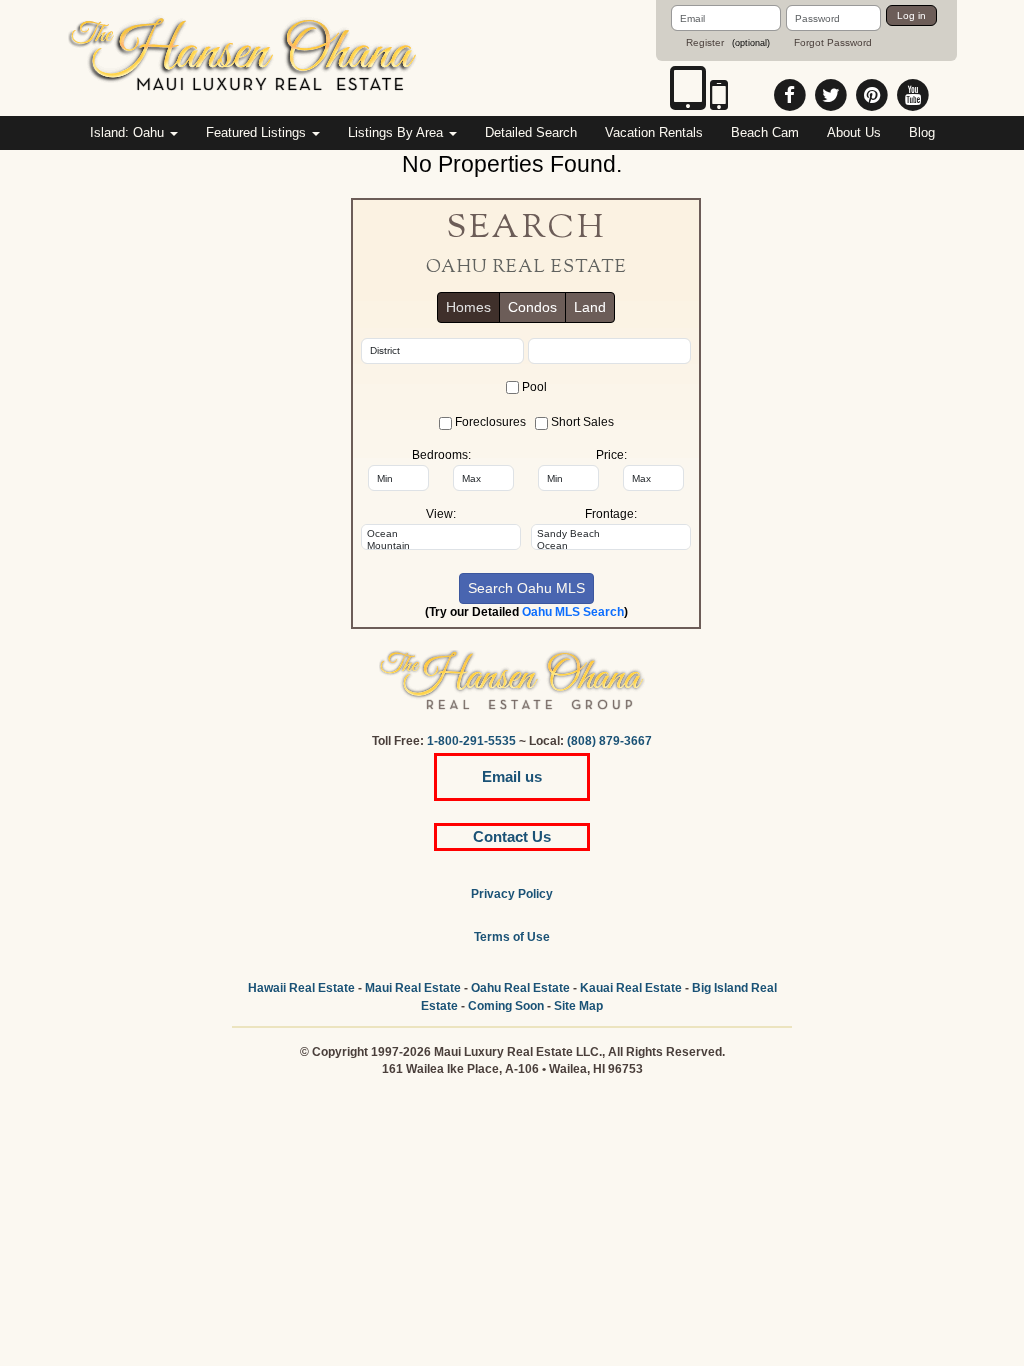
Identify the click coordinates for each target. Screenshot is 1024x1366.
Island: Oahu (129, 132)
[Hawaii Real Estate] (243, 57)
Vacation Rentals (654, 132)
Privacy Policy (512, 894)
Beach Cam (765, 132)
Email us (512, 776)
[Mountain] (441, 546)
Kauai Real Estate (631, 988)
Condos (532, 307)
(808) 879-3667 (609, 741)
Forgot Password (833, 42)
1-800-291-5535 (471, 741)
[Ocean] (441, 534)
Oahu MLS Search (573, 612)
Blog (922, 132)
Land (590, 307)
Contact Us (512, 836)
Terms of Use (512, 937)
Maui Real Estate (413, 988)
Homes (468, 307)
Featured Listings (258, 132)
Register (705, 42)
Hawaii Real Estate (301, 988)
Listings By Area (397, 132)
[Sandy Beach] (611, 534)
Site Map (578, 1006)
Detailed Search (531, 132)
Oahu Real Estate (520, 988)
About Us (854, 132)
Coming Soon (506, 1006)
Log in (911, 15)
